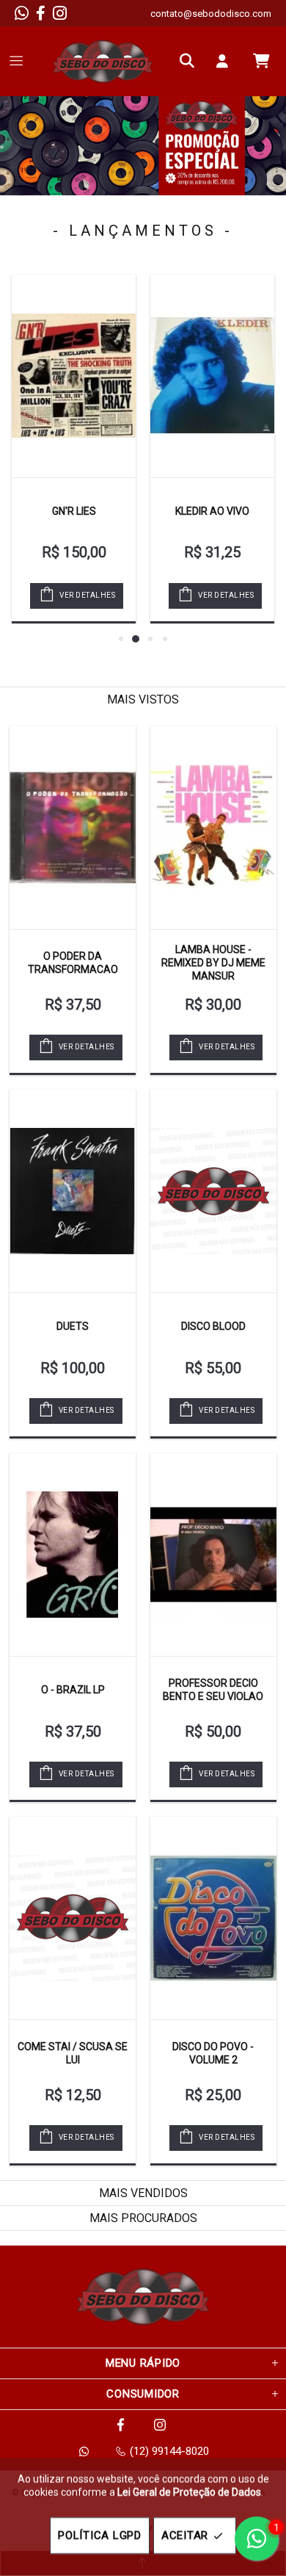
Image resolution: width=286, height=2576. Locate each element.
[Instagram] (60, 13)
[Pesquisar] (191, 61)
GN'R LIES (74, 511)
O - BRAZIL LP (73, 1690)
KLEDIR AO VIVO (212, 511)
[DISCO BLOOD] (213, 1191)
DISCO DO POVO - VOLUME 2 (213, 2053)
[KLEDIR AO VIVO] (212, 376)
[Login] (226, 61)
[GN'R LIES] (74, 376)
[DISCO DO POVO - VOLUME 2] (213, 1918)
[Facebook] (41, 13)
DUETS (73, 1326)
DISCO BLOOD (213, 1326)
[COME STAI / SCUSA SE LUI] (73, 1918)
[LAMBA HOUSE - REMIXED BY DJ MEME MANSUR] (213, 828)
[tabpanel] (143, 146)
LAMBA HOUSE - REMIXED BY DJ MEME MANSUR (213, 963)
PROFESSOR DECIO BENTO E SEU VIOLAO (213, 1690)
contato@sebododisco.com (211, 14)
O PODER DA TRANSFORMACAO (73, 963)
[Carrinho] (261, 61)
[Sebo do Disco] (103, 61)
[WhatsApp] (22, 13)
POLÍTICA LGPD (100, 2536)
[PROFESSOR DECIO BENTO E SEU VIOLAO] (213, 1555)
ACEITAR (185, 2536)
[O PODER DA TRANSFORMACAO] (73, 828)
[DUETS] (73, 1191)
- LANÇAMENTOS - (143, 231)
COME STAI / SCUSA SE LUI (73, 2053)
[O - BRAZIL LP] (73, 1555)
